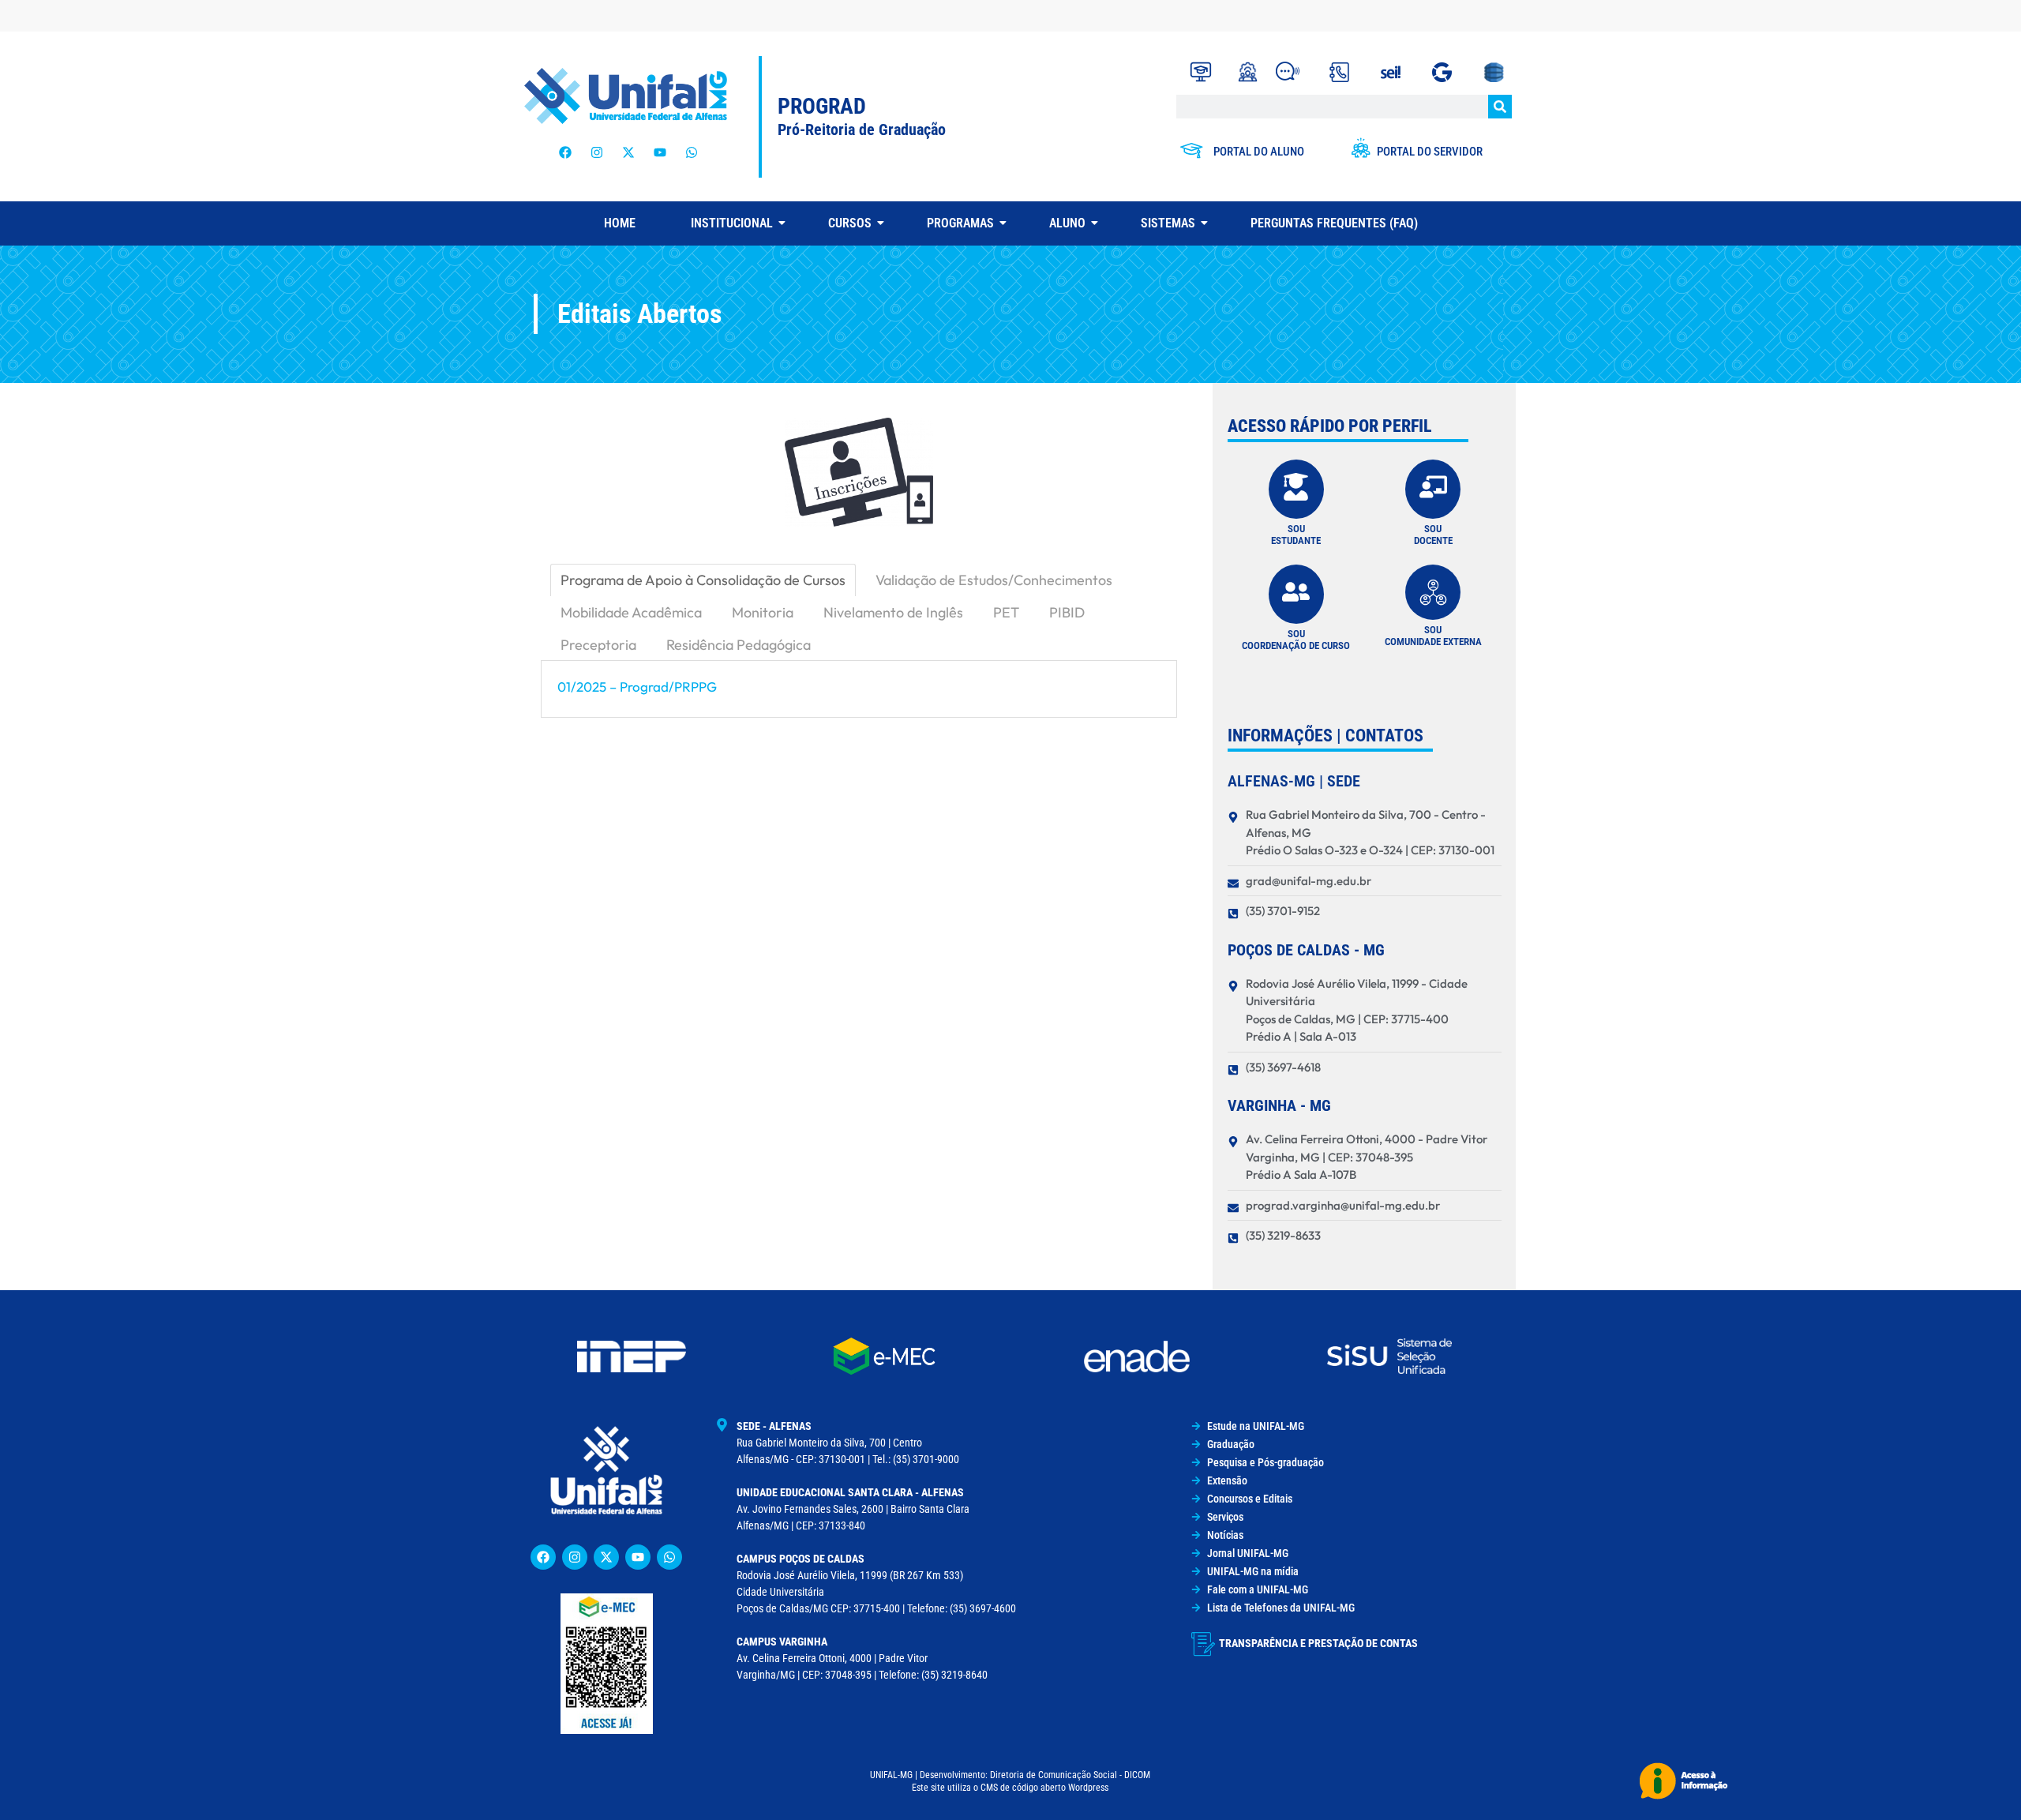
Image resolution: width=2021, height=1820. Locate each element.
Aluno (1067, 223)
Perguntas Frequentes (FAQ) (1334, 223)
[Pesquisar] (1500, 107)
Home (620, 223)
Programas (960, 223)
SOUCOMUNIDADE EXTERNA (1433, 636)
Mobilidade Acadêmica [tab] (631, 612)
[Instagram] (597, 152)
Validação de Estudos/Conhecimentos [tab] (994, 580)
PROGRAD (822, 106)
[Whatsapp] (692, 152)
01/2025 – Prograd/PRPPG (637, 687)
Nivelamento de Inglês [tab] (893, 612)
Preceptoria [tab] (598, 645)
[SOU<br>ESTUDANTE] (1296, 489)
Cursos (850, 223)
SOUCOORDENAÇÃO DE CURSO (1296, 640)
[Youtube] (660, 152)
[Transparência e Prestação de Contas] (1203, 1644)
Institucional (732, 223)
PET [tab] (1006, 612)
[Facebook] (565, 152)
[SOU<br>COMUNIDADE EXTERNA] (1433, 592)
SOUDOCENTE (1433, 535)
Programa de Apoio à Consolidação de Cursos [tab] (703, 580)
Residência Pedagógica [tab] (739, 645)
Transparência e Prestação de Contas (1318, 1643)
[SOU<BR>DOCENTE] (1433, 489)
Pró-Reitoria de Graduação (862, 129)
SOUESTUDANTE (1296, 535)
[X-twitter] (628, 152)
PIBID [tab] (1067, 612)
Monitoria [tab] (763, 612)
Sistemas (1168, 223)
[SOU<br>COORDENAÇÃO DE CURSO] (1296, 594)
